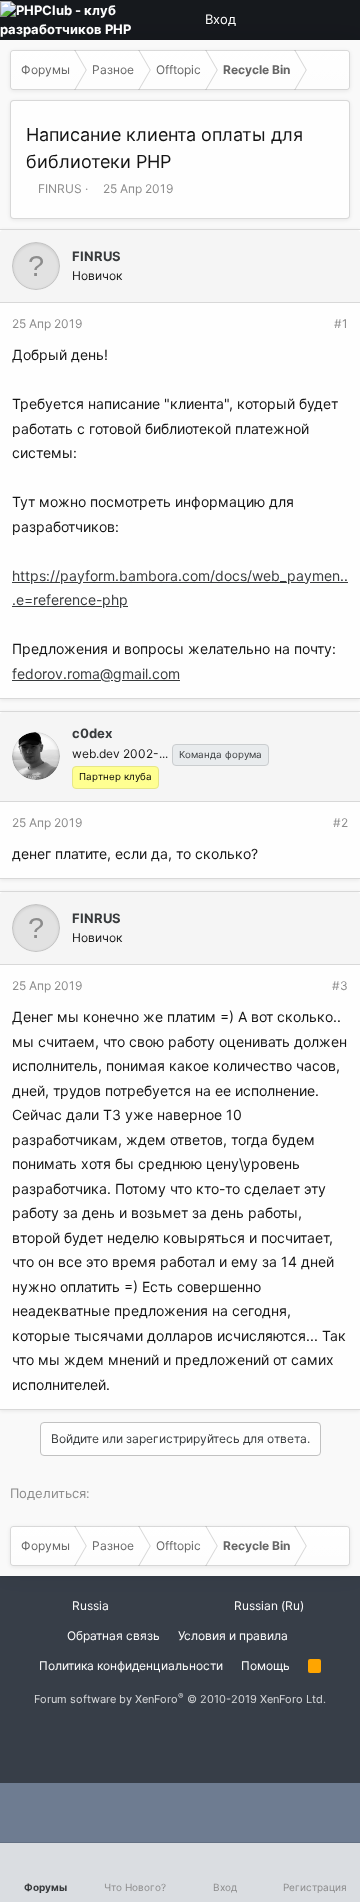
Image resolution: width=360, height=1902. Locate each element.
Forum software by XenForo (180, 1699)
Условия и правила (233, 1635)
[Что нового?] (333, 20)
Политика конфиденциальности (131, 1665)
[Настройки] (265, 20)
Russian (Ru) (267, 1605)
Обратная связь (113, 1635)
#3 (340, 985)
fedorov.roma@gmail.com (96, 673)
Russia (89, 1605)
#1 (341, 323)
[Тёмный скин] (299, 20)
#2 (340, 822)
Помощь (265, 1665)
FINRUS (60, 188)
